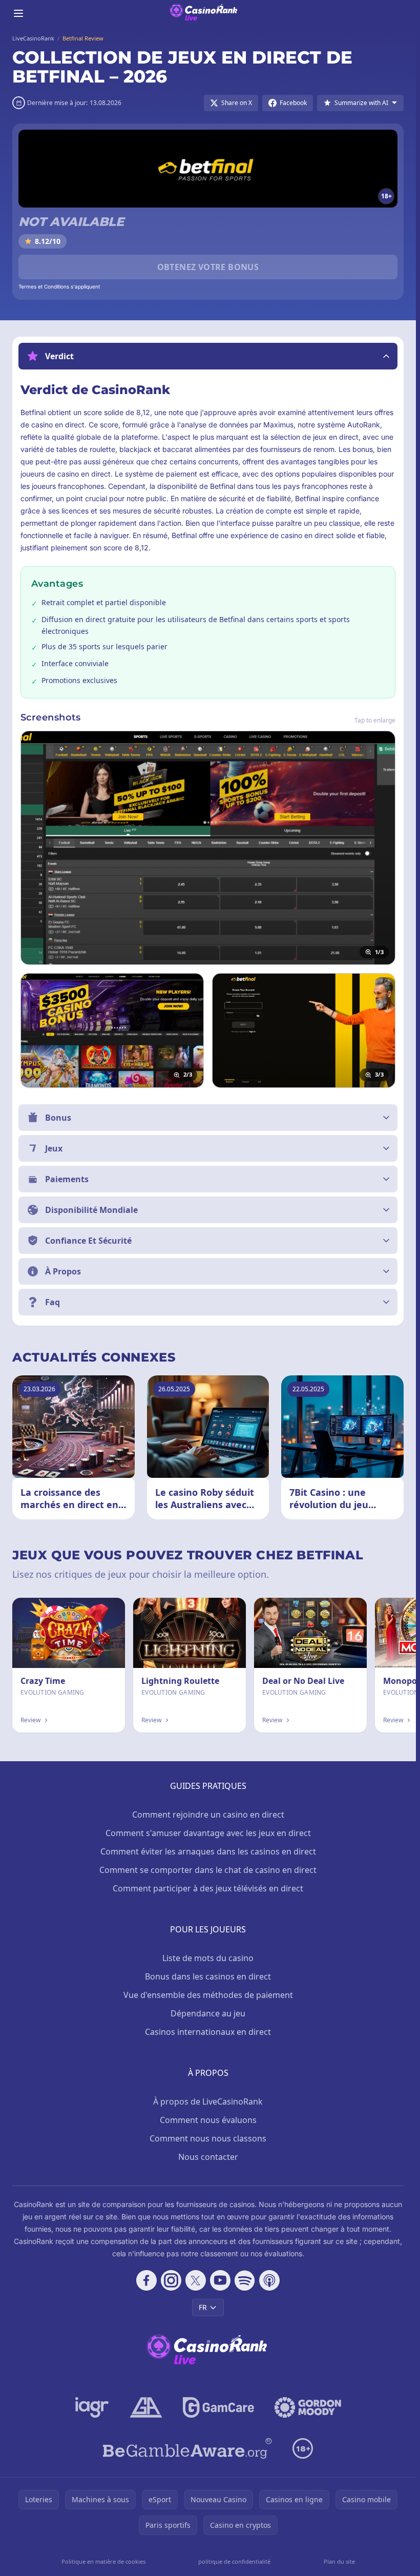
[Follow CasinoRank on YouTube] (220, 2280)
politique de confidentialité (234, 2561)
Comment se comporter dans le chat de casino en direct (208, 1870)
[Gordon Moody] (308, 2407)
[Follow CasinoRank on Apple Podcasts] (269, 2280)
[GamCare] (218, 2407)
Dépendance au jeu (208, 2013)
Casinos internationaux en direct (208, 2032)
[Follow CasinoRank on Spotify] (245, 2280)
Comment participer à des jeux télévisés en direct (208, 1888)
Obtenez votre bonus (208, 267)
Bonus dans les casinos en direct (208, 1976)
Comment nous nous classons (208, 2138)
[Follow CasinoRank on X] (196, 2280)
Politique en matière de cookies (103, 2561)
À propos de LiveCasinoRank (208, 2101)
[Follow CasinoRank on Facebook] (146, 2280)
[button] (208, 356)
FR (203, 2307)
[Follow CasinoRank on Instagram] (171, 2280)
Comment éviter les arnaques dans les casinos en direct (208, 1851)
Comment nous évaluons (208, 2120)
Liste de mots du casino (208, 1958)
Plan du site (339, 2561)
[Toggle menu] (18, 13)
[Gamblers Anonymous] (146, 2407)
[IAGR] (92, 2407)
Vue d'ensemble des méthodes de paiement (208, 1995)
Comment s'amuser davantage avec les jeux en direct (208, 1833)
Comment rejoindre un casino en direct (208, 1815)
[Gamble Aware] (187, 2448)
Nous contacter (208, 2157)
